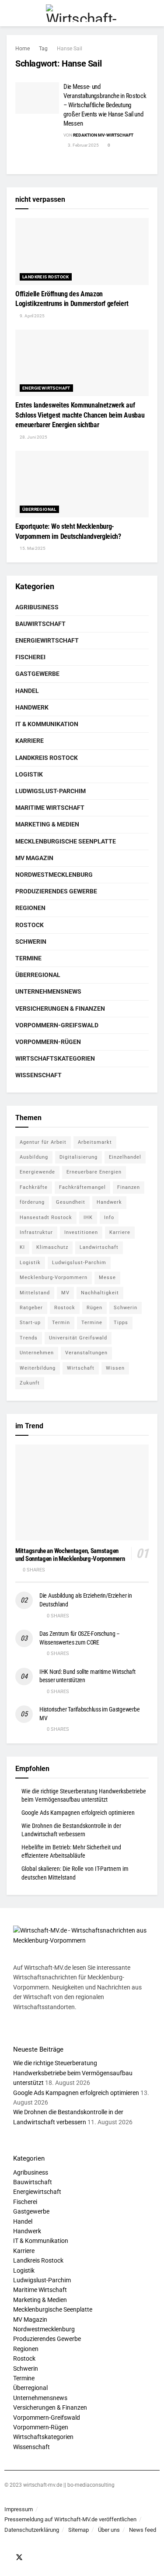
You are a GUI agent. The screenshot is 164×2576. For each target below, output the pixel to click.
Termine (28, 958)
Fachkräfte (34, 1187)
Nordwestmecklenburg (54, 875)
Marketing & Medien (47, 824)
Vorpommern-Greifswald (57, 1025)
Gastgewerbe (37, 674)
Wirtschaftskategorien (55, 1058)
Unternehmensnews (48, 991)
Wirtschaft (81, 1368)
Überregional (39, 509)
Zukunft (30, 1383)
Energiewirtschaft (46, 388)
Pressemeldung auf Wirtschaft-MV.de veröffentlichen (70, 2519)
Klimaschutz (52, 1247)
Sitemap (79, 2530)
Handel (27, 691)
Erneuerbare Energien (94, 1172)
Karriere (30, 741)
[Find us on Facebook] (7, 2558)
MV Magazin (34, 858)
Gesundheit (71, 1202)
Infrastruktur (36, 1232)
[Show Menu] (10, 13)
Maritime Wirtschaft (50, 808)
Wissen (115, 1368)
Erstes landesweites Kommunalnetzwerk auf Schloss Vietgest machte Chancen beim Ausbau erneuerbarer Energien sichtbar (80, 415)
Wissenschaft (38, 1075)
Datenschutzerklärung (32, 2530)
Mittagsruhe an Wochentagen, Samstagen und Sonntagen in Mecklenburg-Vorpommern (70, 1555)
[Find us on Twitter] (19, 2558)
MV (65, 1293)
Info (109, 1218)
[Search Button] (154, 13)
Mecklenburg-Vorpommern (54, 1277)
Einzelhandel (125, 1157)
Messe (107, 1277)
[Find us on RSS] (43, 2558)
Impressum (19, 2509)
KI (22, 1247)
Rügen (94, 1308)
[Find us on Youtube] (31, 2558)
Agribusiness (37, 607)
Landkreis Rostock (46, 277)
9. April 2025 (32, 316)
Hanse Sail (70, 49)
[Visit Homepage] (82, 13)
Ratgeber (31, 1308)
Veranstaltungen (86, 1353)
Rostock (30, 925)
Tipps (121, 1323)
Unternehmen (37, 1353)
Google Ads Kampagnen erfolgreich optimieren (78, 1813)
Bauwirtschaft (40, 624)
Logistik (29, 774)
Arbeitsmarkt (95, 1142)
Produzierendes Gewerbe (56, 891)
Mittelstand (35, 1293)
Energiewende (37, 1172)
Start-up (30, 1323)
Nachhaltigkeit (100, 1293)
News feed (143, 2530)
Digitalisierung (79, 1157)
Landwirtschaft (99, 1247)
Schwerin (31, 942)
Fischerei (30, 657)
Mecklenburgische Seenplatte (66, 841)
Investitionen (81, 1232)
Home (23, 49)
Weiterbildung (38, 1368)
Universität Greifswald (78, 1338)
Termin (61, 1323)
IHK (88, 1218)
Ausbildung (34, 1157)
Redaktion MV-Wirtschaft (103, 135)
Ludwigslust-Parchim (51, 791)
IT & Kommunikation (47, 724)
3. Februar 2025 (83, 145)
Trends (29, 1338)
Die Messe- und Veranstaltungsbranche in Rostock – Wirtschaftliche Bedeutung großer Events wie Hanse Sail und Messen (105, 105)
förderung (32, 1202)
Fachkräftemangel (82, 1187)
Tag (43, 49)
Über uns (109, 2530)
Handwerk (32, 707)
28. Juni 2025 (33, 437)
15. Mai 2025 (32, 548)
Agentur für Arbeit (43, 1142)
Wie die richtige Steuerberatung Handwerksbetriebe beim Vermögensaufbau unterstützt (73, 2073)
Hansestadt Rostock (46, 1218)
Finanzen (129, 1187)
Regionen (30, 908)
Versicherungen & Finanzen (60, 1009)
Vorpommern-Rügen (48, 1042)
